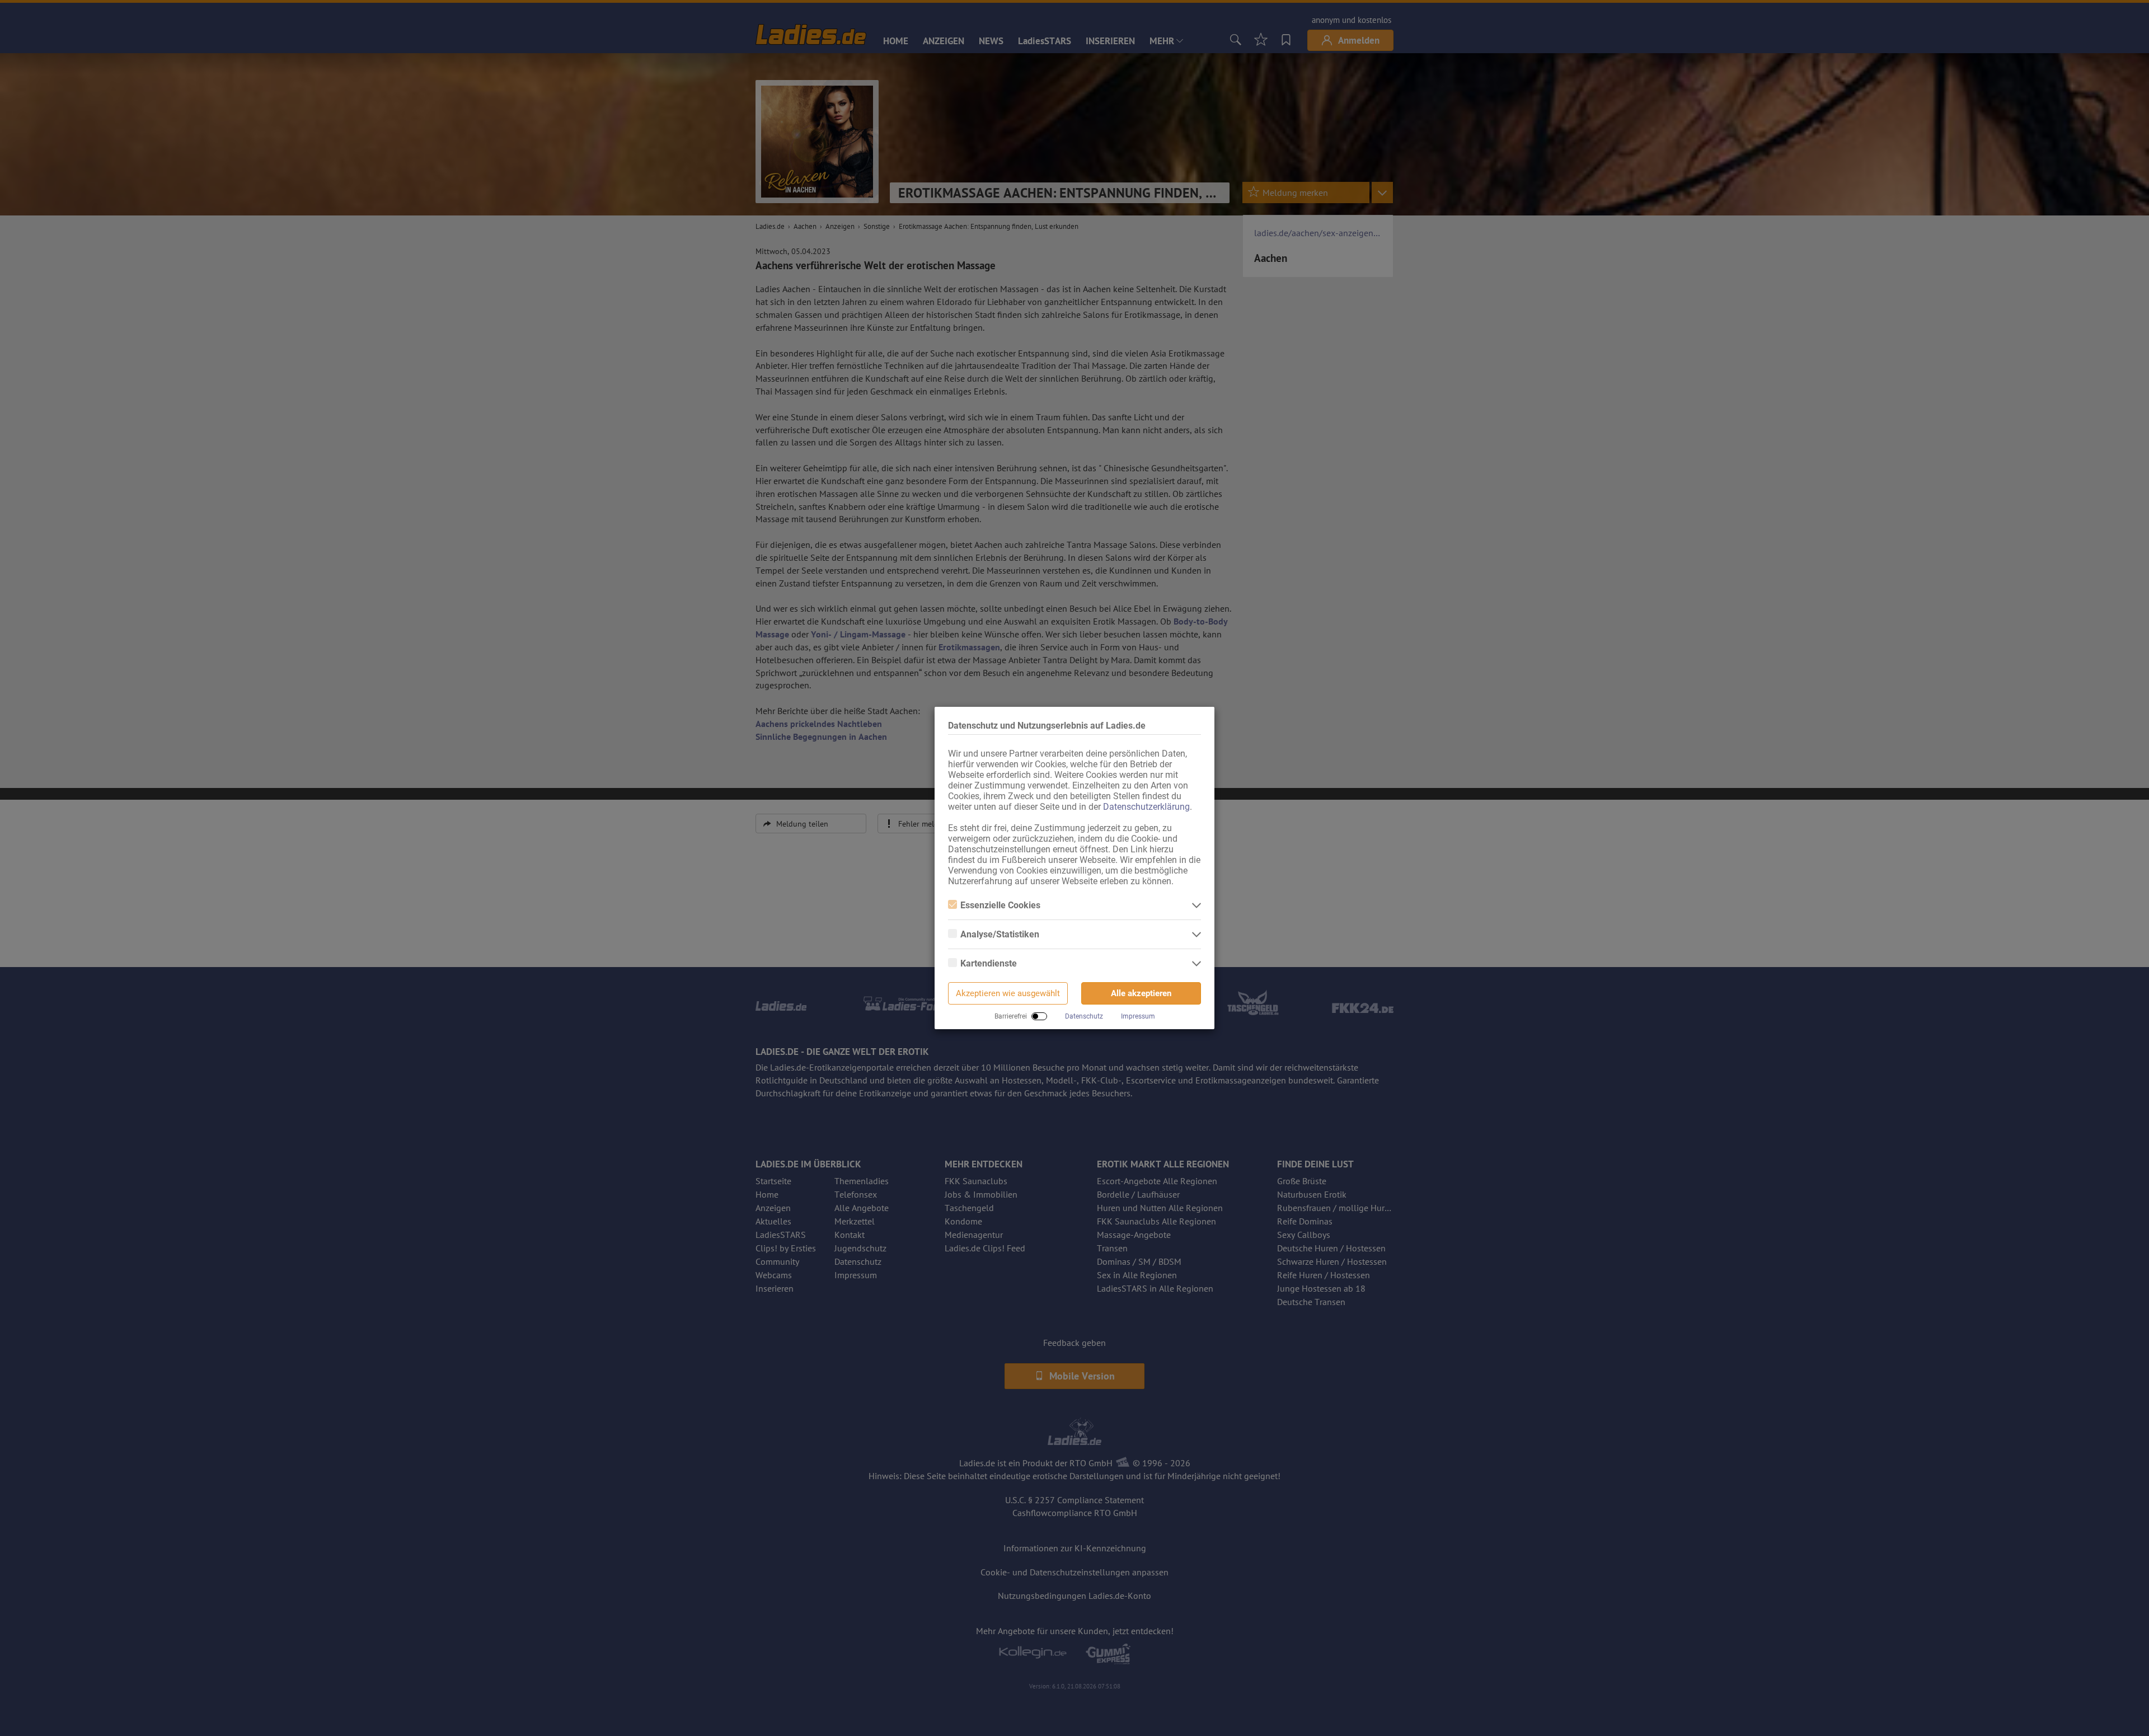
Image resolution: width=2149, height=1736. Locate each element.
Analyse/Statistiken (1000, 934)
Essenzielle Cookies (1000, 905)
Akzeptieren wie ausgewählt (1008, 993)
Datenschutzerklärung (1146, 807)
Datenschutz (1084, 1016)
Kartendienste (989, 963)
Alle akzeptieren (1141, 993)
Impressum (1138, 1016)
